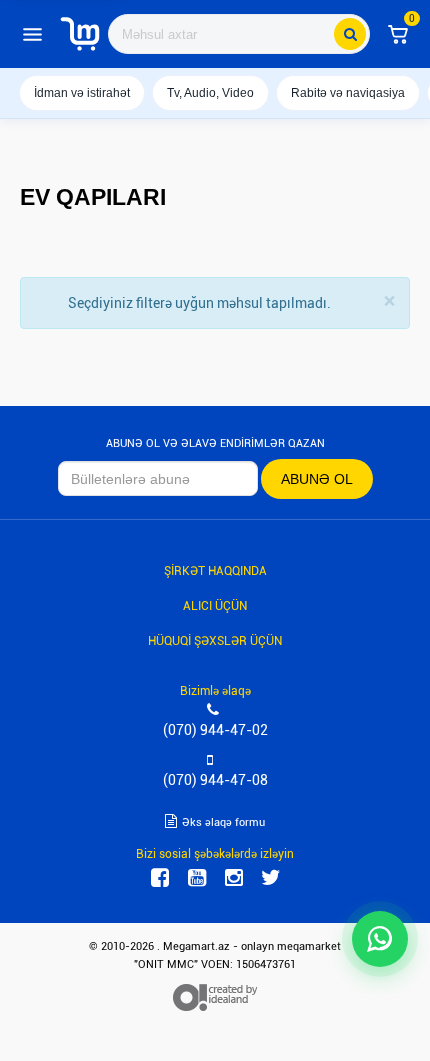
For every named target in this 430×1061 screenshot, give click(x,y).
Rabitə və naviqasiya (348, 93)
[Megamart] (80, 34)
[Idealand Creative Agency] (215, 996)
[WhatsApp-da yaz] (380, 939)
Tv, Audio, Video (210, 93)
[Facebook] (160, 878)
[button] (398, 34)
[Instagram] (234, 878)
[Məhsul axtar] (350, 34)
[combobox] (239, 34)
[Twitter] (271, 878)
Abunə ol (317, 479)
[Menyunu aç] (32, 34)
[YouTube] (197, 878)
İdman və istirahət (82, 93)
